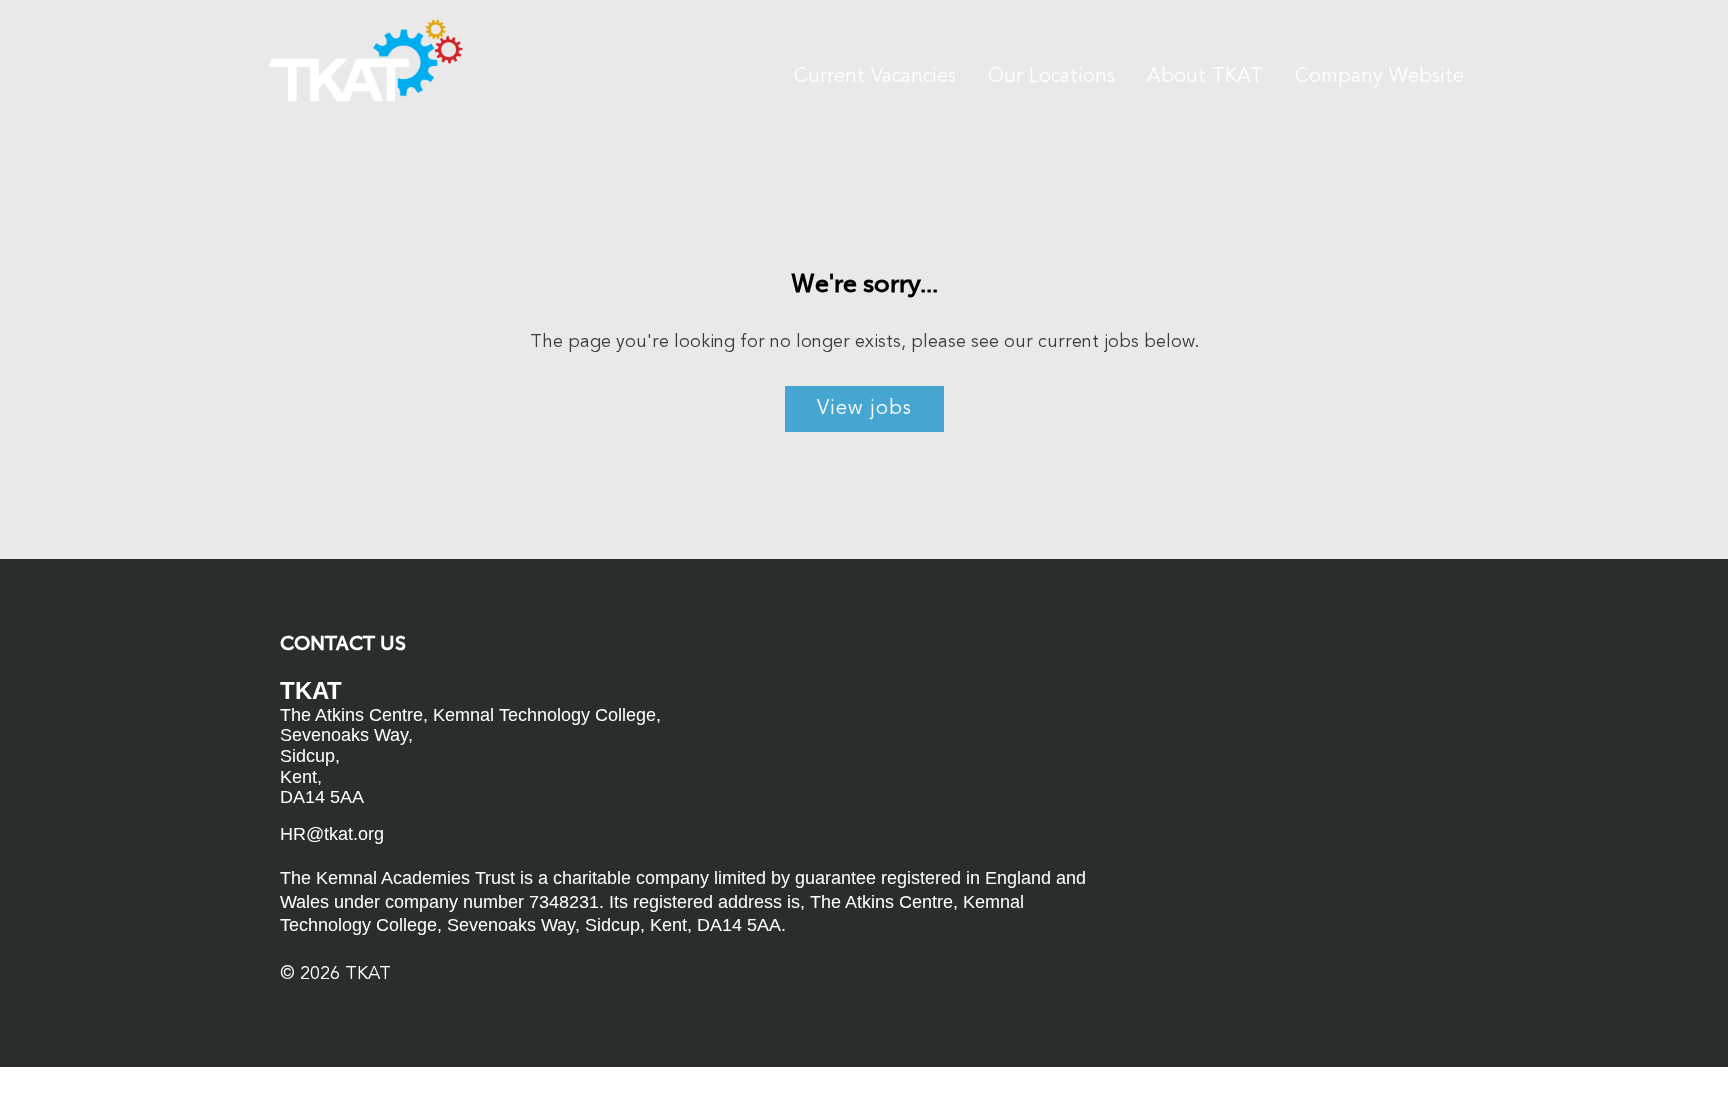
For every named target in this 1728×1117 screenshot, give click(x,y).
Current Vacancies (875, 77)
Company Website (1379, 77)
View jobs (864, 409)
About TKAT (1205, 77)
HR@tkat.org (332, 834)
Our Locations (1051, 77)
